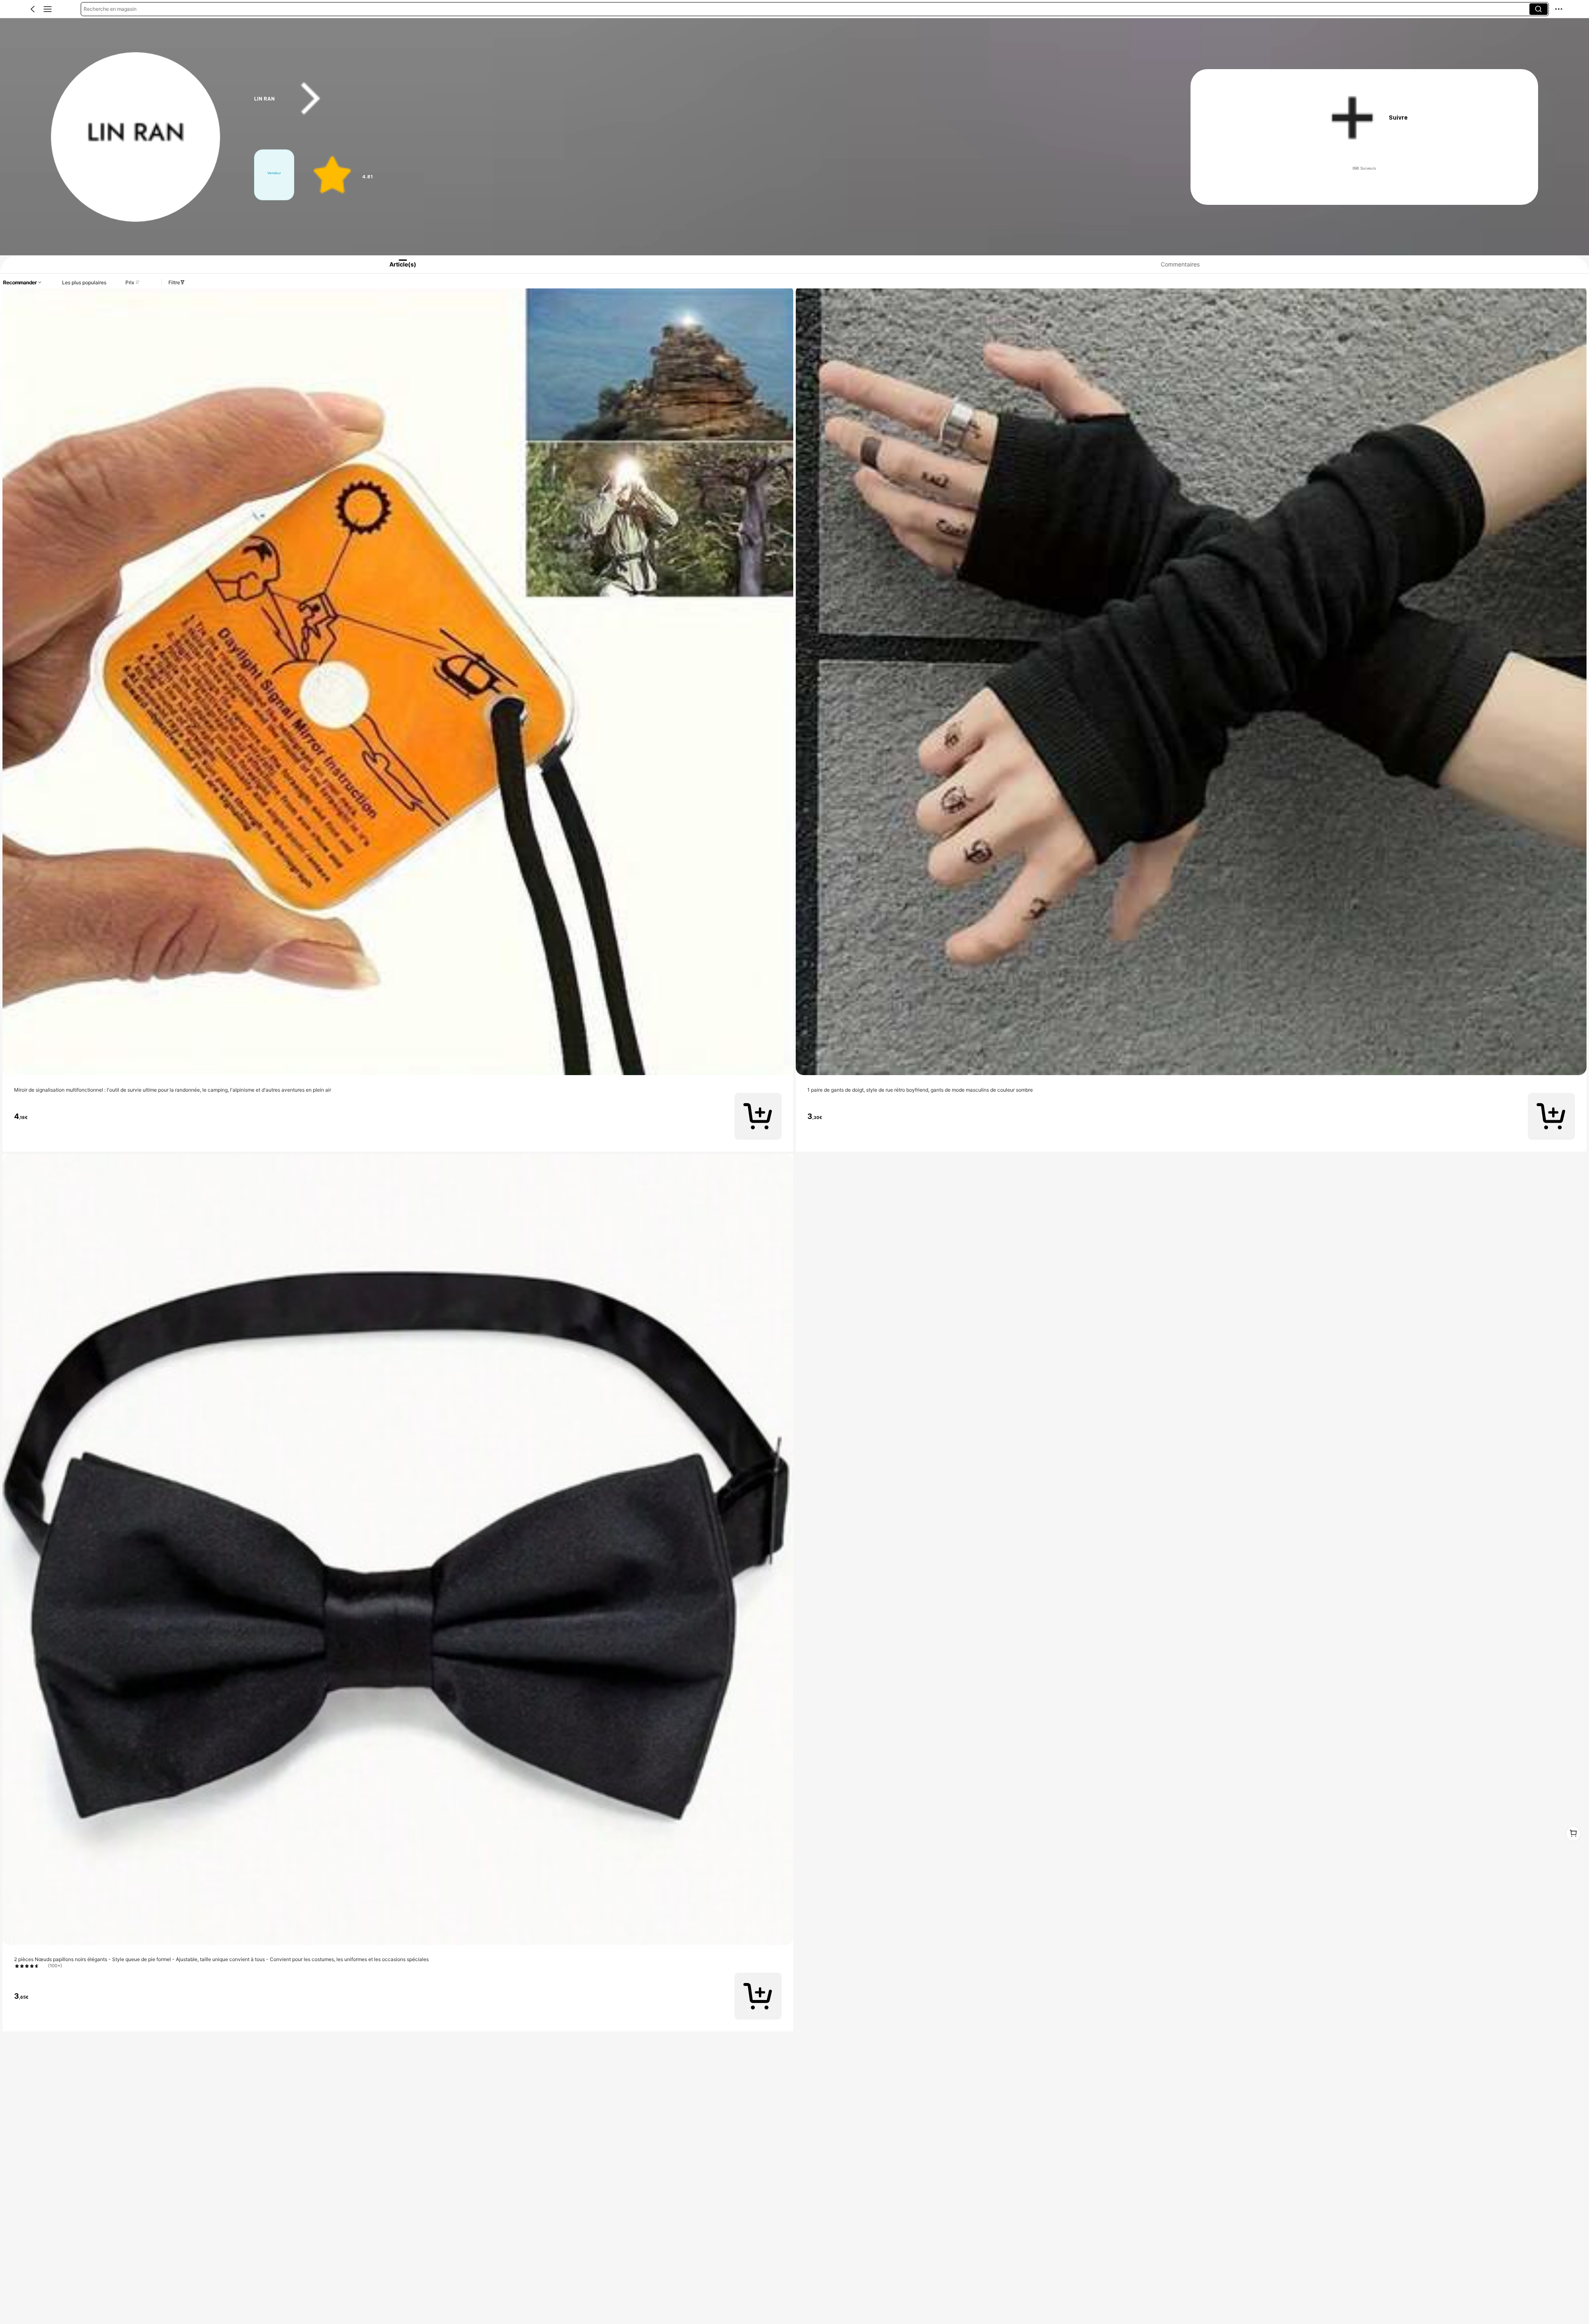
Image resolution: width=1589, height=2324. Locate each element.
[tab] (394, 264)
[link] (136, 137)
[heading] (697, 99)
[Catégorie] (48, 9)
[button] (33, 9)
